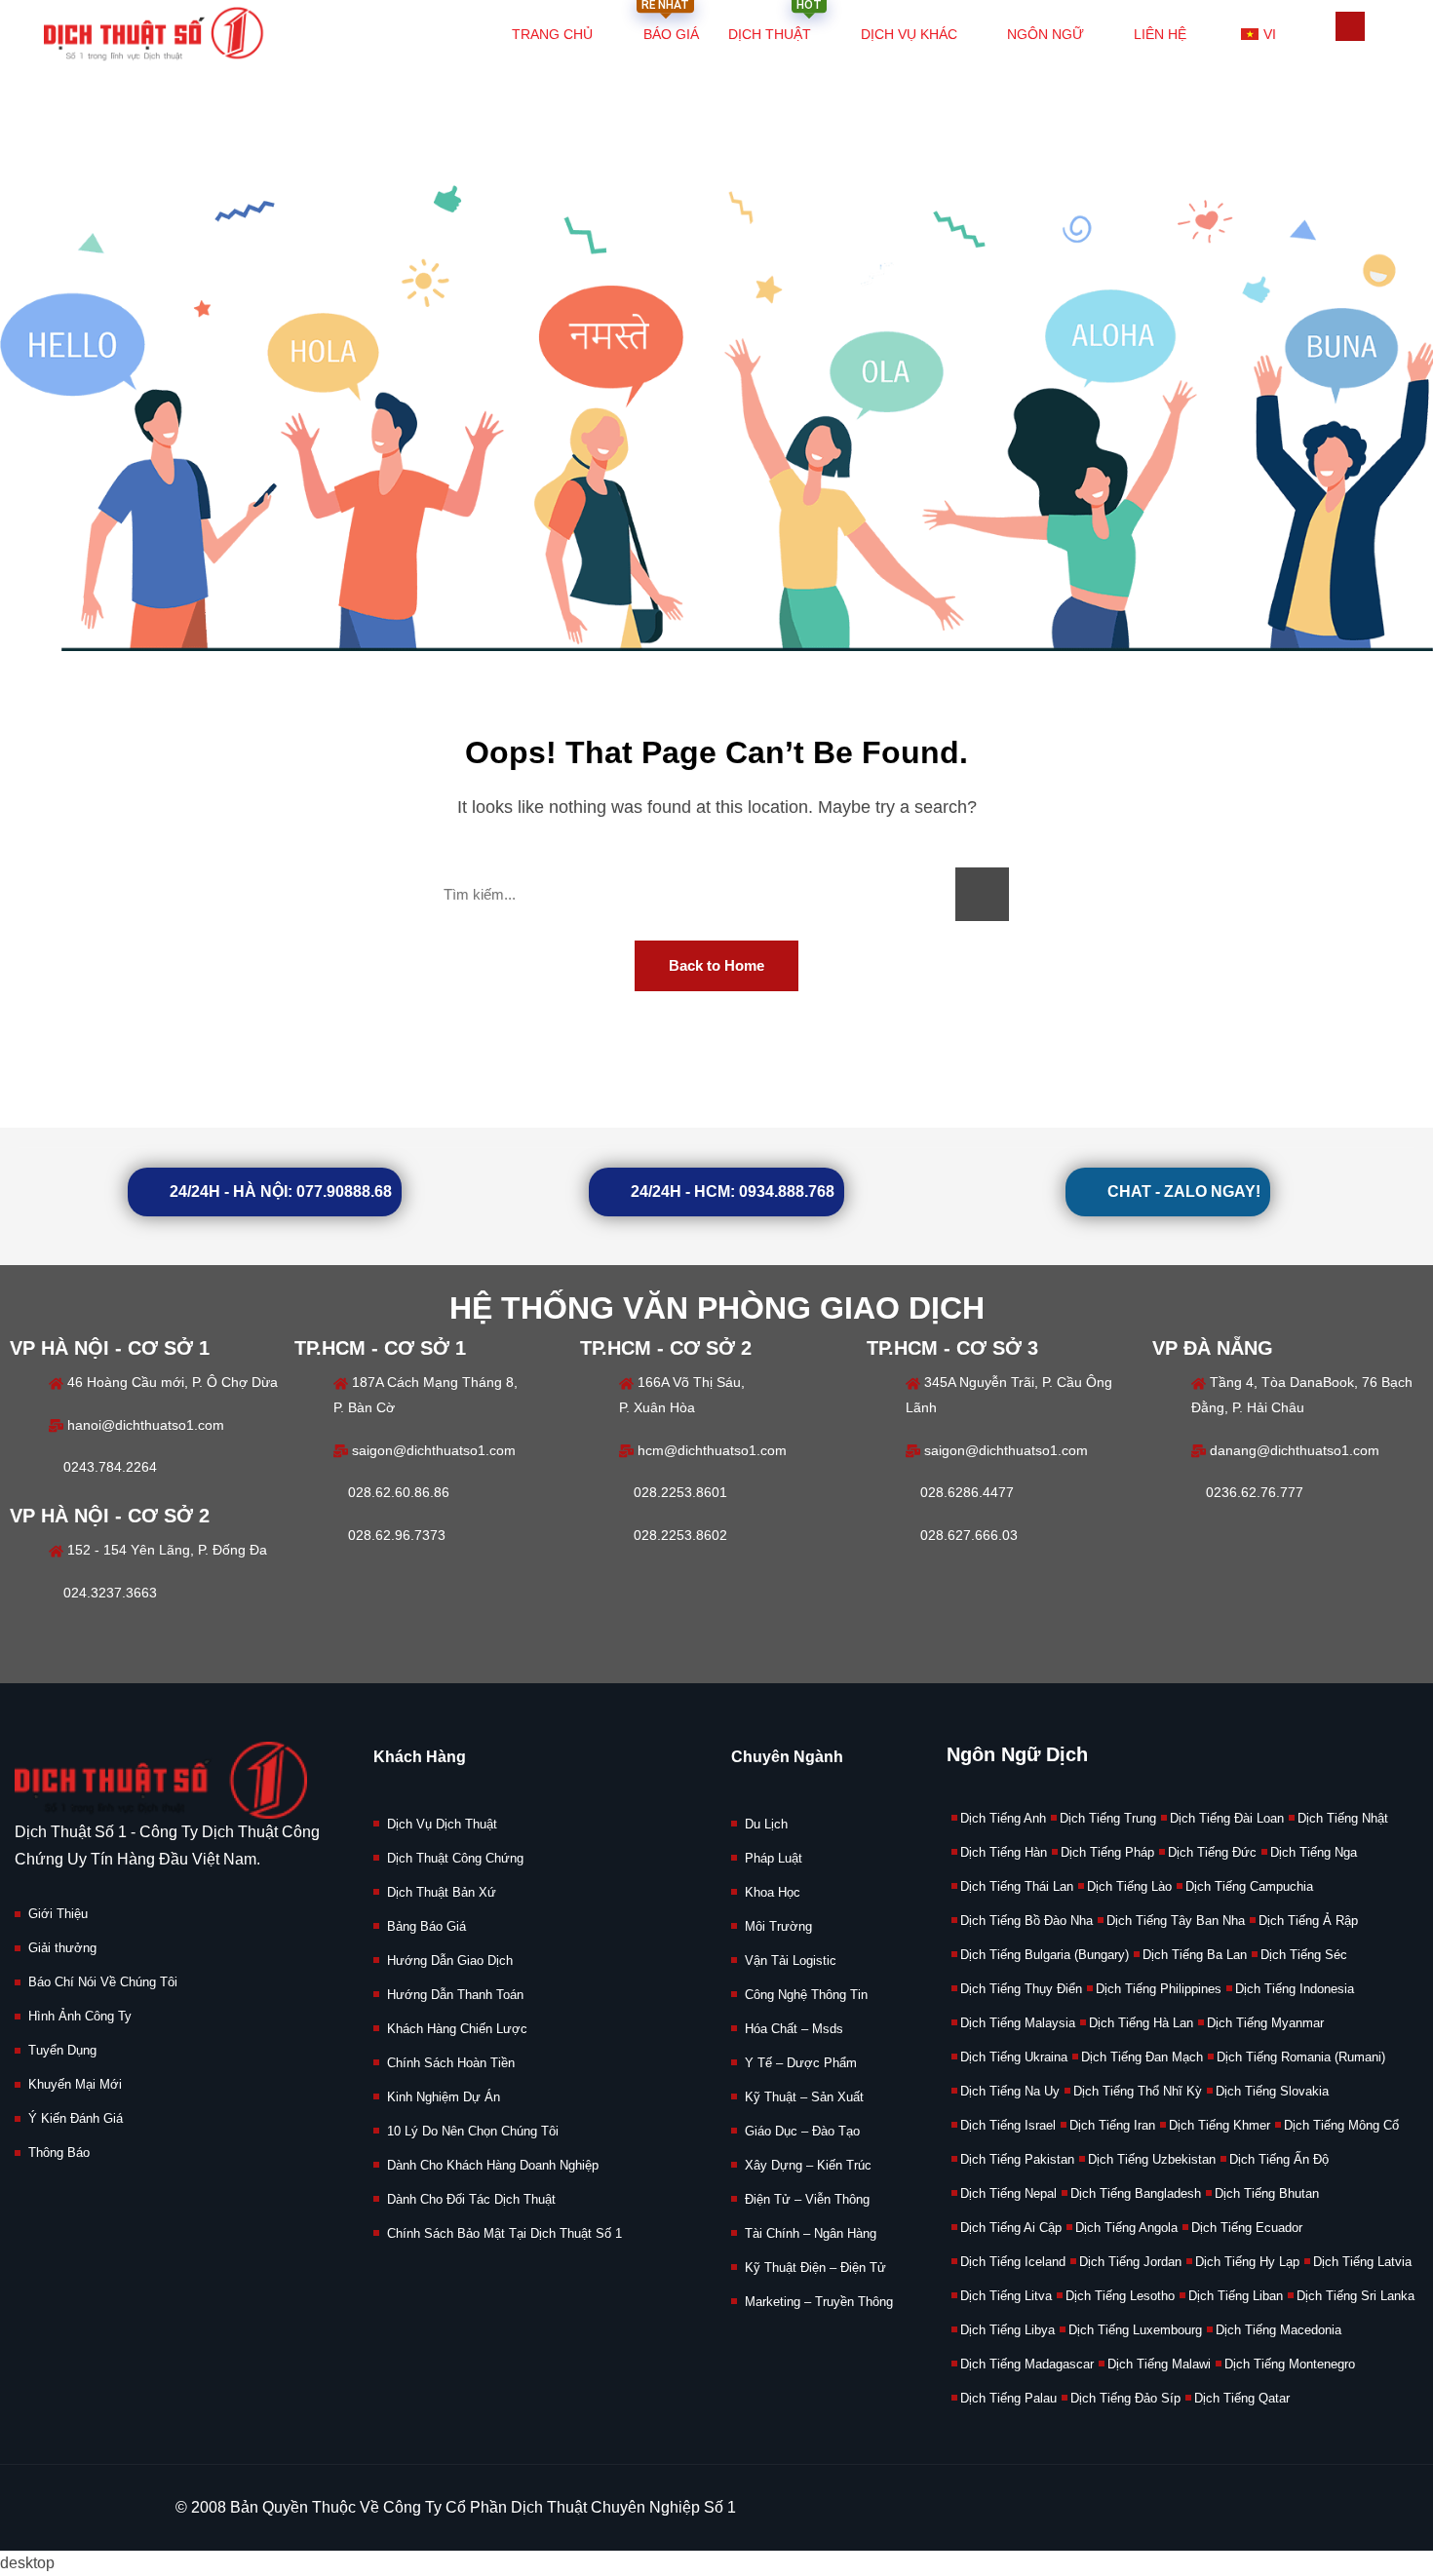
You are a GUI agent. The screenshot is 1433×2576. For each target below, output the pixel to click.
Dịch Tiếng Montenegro (1290, 2364)
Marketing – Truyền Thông (819, 2302)
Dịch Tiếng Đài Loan (1227, 1818)
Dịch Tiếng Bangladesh (1136, 2193)
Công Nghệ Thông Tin (806, 1995)
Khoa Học (773, 1892)
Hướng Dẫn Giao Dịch (450, 1961)
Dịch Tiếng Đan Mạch (1142, 2057)
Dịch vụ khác (909, 34)
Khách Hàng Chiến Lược (457, 2029)
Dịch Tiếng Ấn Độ (1279, 2159)
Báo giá (670, 24)
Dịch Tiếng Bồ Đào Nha (1026, 1921)
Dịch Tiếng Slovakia (1272, 2091)
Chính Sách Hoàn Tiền (451, 2063)
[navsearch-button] (1350, 26)
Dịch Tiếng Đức (1212, 1852)
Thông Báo (59, 2153)
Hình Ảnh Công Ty (80, 2016)
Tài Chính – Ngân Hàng (811, 2233)
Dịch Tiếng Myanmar (1265, 2023)
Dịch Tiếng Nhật (1343, 1818)
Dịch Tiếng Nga (1314, 1852)
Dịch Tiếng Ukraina (1014, 2057)
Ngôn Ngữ (1046, 34)
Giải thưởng (62, 1948)
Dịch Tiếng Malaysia (1018, 2023)
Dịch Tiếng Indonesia (1295, 1989)
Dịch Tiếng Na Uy (1010, 2091)
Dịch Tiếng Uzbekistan (1152, 2159)
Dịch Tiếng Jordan (1130, 2262)
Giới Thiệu (58, 1914)
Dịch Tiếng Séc (1304, 1955)
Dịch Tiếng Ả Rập (1308, 1921)
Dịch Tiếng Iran (1112, 2125)
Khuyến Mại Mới (75, 2084)
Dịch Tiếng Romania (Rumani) (1301, 2057)
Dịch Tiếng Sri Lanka (1356, 2296)
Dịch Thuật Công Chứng (455, 1858)
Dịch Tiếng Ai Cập (1011, 2228)
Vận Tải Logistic (791, 1961)
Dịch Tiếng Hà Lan (1141, 2023)
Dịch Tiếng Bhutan (1267, 2193)
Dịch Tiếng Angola (1126, 2228)
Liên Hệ (1160, 34)
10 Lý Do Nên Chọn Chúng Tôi (473, 2131)
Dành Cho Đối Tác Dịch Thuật (471, 2199)
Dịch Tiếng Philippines (1159, 1989)
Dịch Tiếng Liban (1236, 2296)
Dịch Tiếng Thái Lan (1017, 1886)
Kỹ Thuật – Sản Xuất (804, 2097)
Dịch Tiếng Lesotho (1120, 2296)
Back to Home (716, 965)
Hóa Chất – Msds (794, 2029)
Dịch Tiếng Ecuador (1247, 2228)
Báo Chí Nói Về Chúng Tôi (103, 1982)
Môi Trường (778, 1926)
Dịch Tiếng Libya (1007, 2330)
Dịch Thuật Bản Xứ (442, 1892)
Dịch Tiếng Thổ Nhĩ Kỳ (1138, 2091)
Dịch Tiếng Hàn (1004, 1852)
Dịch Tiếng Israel (1008, 2125)
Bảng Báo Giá (426, 1926)
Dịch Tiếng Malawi (1159, 2364)
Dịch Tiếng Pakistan (1017, 2159)
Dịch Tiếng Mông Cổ (1341, 2125)
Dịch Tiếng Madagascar (1027, 2364)
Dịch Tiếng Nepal (1008, 2193)
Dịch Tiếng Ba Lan (1195, 1955)
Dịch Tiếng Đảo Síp (1125, 2398)
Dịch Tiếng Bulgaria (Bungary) (1045, 1955)
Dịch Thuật (775, 24)
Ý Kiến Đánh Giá (76, 2118)
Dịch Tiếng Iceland (1013, 2262)
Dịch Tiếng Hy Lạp (1247, 2262)
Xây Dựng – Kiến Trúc (808, 2165)
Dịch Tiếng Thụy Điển (1021, 1989)
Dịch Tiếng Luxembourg (1135, 2330)
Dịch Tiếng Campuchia (1249, 1886)
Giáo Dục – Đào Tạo (802, 2131)
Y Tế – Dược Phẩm (801, 2063)
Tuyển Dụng (62, 2050)
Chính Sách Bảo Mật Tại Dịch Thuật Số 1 (504, 2233)
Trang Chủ (552, 34)
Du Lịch (766, 1824)
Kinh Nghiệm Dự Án (444, 2097)
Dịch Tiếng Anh (1003, 1818)
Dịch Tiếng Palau (1008, 2398)
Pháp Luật (774, 1858)
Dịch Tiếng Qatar (1242, 2398)
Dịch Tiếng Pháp (1107, 1852)
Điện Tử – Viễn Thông (807, 2199)
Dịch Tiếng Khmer (1220, 2125)
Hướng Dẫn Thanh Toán (455, 1995)
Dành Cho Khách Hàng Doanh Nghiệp (493, 2165)
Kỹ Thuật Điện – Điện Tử (815, 2268)
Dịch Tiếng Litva (1006, 2296)
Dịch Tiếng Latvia (1362, 2262)
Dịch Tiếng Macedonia (1278, 2330)
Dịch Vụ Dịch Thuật (442, 1824)
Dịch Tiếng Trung (1108, 1818)
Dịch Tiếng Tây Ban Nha (1176, 1921)
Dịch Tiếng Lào (1129, 1886)
